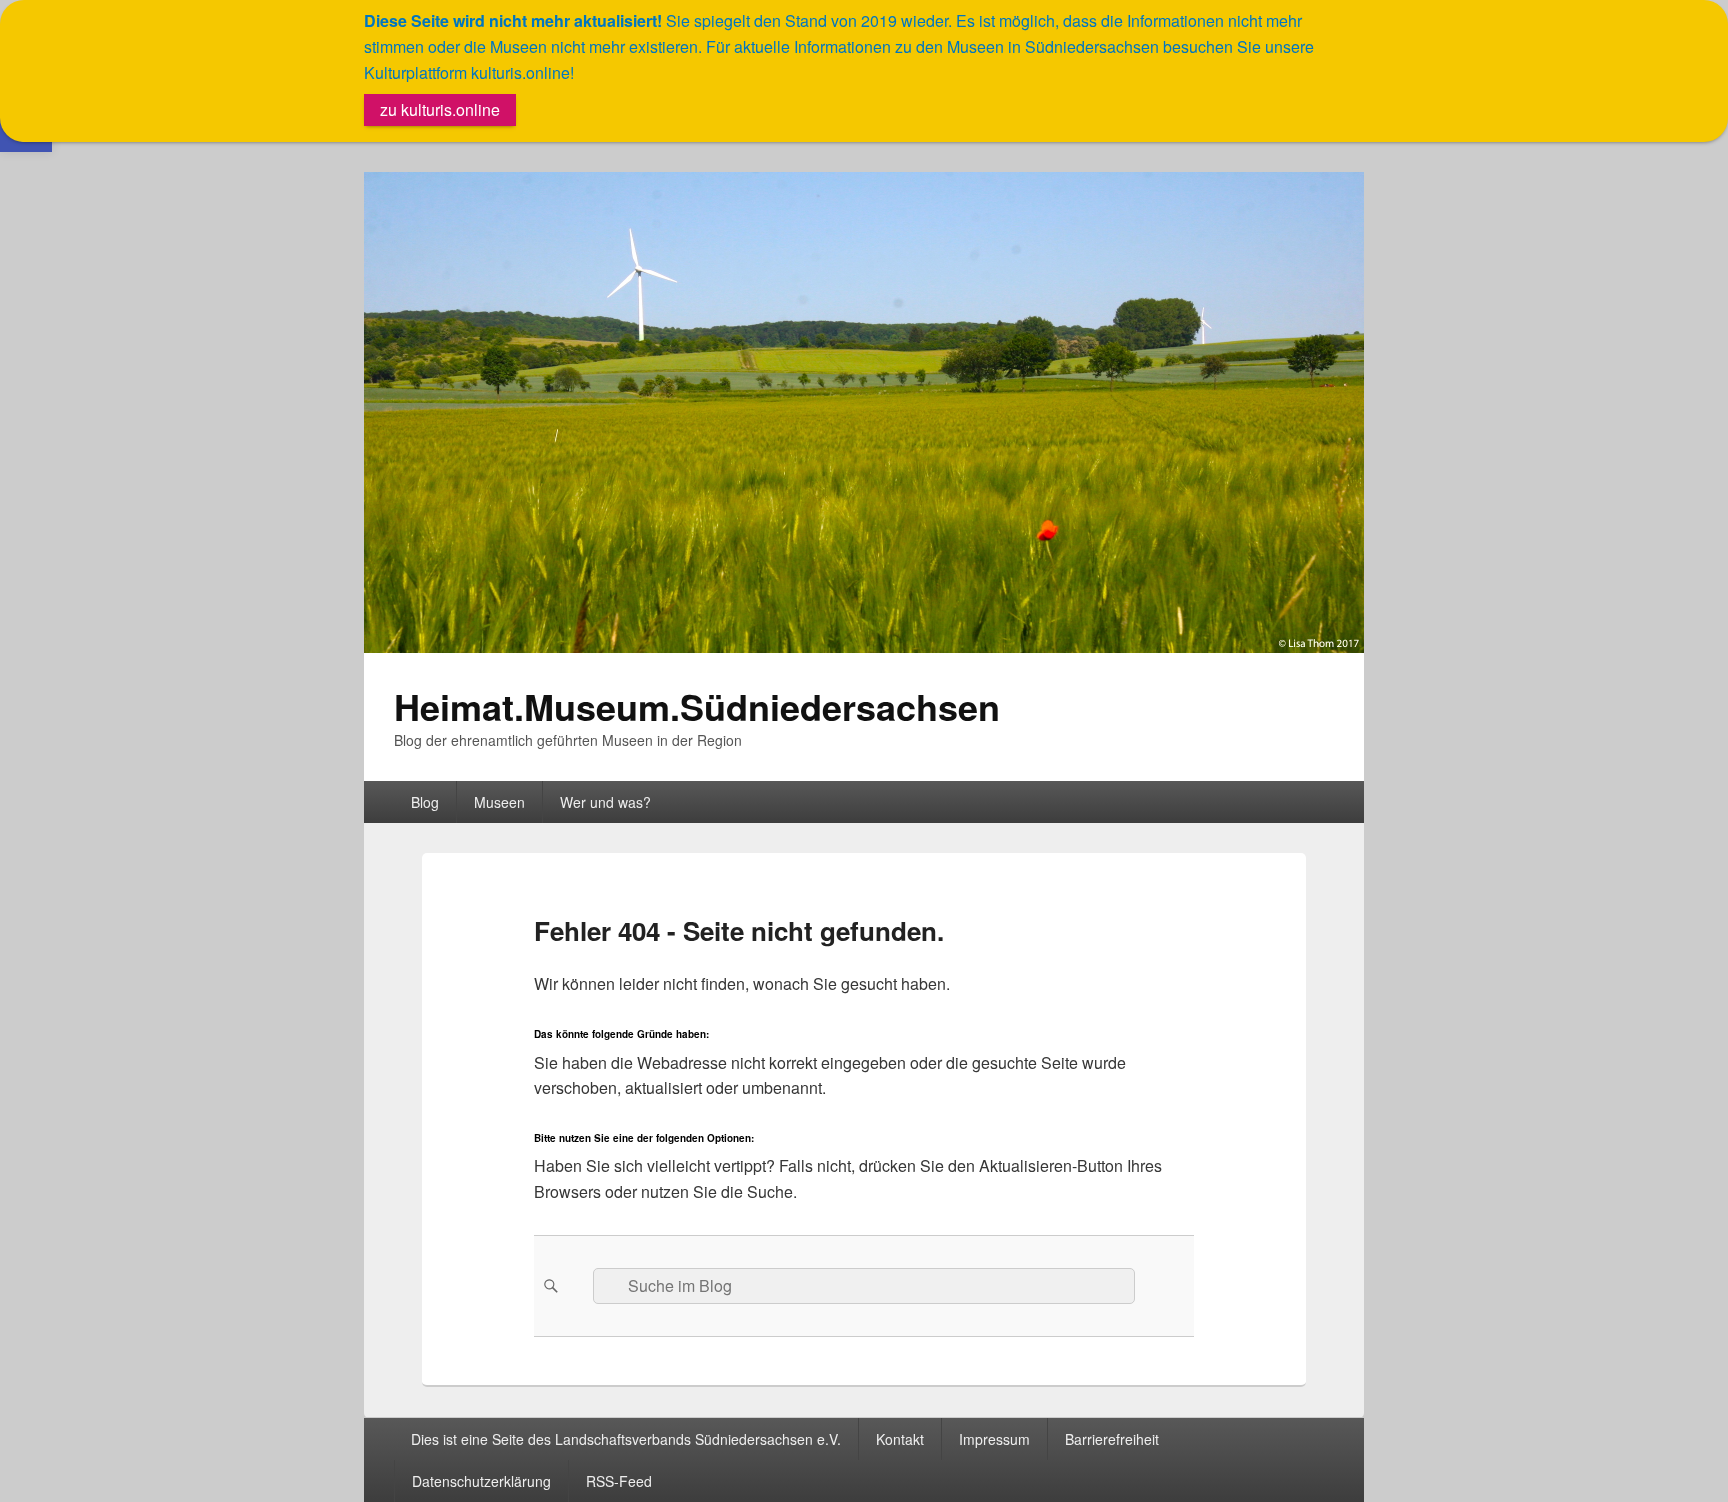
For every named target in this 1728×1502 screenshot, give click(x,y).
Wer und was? (605, 802)
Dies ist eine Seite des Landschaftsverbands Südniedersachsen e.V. (626, 1439)
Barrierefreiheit (1112, 1439)
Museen (499, 802)
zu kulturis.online (440, 109)
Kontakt (900, 1439)
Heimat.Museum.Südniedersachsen (697, 706)
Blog (425, 802)
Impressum (994, 1439)
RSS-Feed (619, 1481)
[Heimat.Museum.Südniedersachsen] (864, 646)
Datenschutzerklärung (481, 1481)
